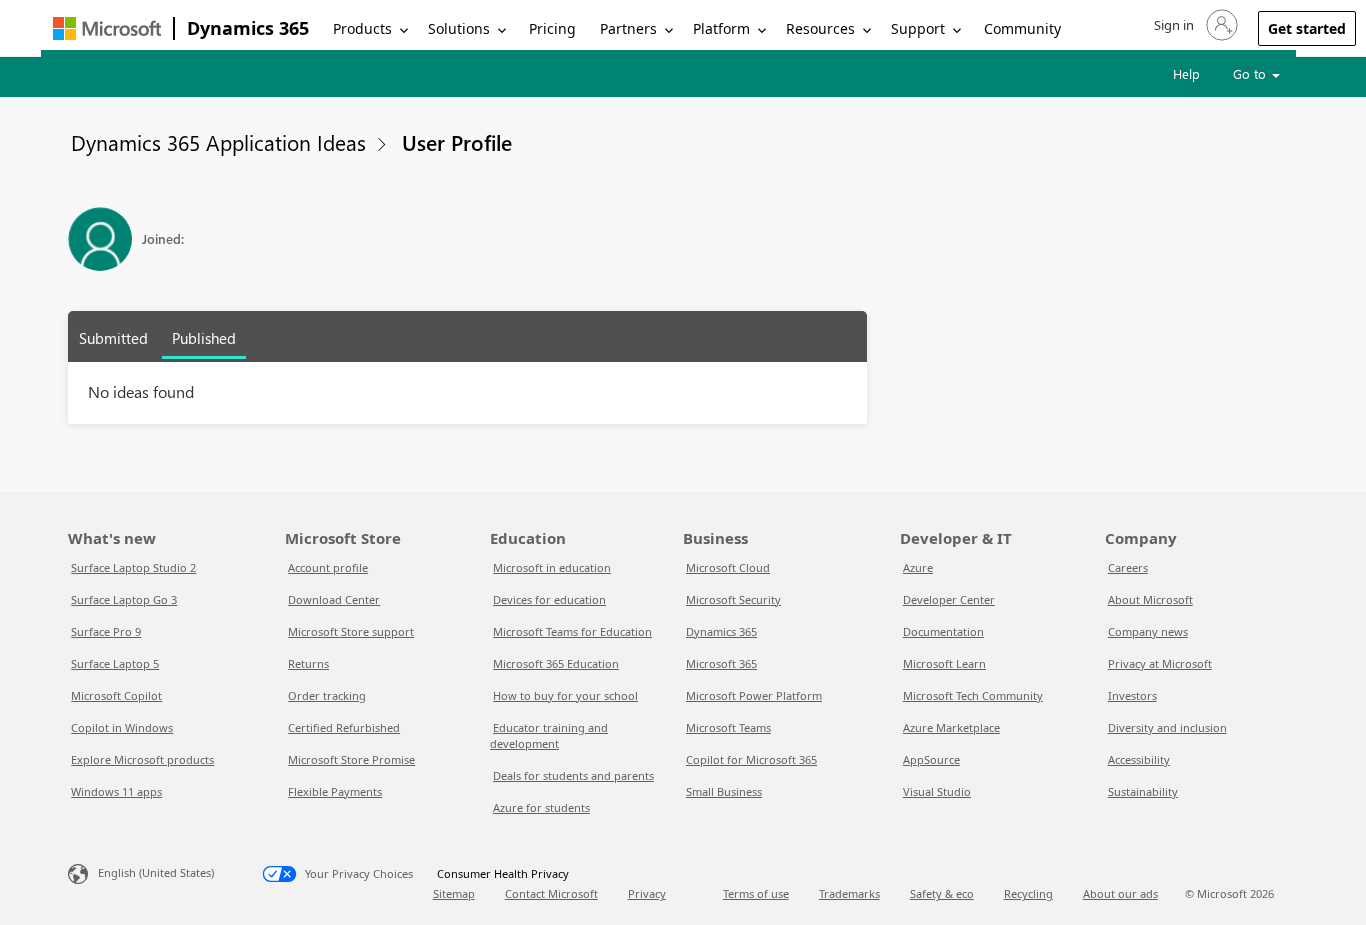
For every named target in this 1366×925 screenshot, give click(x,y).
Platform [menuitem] (721, 28)
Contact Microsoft (551, 893)
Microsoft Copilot (116, 695)
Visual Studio (937, 791)
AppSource (931, 759)
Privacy (647, 893)
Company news (1148, 631)
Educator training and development (549, 735)
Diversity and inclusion (1167, 727)
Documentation (943, 631)
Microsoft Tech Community (973, 695)
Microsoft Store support (351, 631)
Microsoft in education (552, 567)
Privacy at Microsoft (1160, 663)
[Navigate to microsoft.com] (107, 28)
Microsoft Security (733, 599)
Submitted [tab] (113, 338)
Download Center (334, 599)
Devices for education (549, 599)
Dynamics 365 (248, 28)
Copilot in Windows (122, 727)
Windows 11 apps (116, 791)
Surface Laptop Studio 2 (133, 567)
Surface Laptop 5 (115, 663)
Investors (1132, 695)
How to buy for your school (565, 695)
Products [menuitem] (362, 28)
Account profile (328, 567)
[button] (1194, 25)
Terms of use (756, 893)
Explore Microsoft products (142, 759)
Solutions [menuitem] (459, 28)
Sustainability (1143, 791)
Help (1186, 73)
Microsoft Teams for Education (572, 631)
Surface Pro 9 (106, 631)
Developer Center (949, 599)
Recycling (1028, 893)
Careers (1128, 567)
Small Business (724, 791)
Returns (308, 663)
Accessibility (1139, 759)
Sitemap (454, 893)
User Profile (457, 142)
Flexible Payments (335, 791)
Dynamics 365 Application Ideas (218, 142)
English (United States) (156, 872)
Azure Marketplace (951, 727)
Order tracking (327, 695)
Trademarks (849, 893)
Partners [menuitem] (628, 28)
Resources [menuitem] (820, 28)
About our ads (1120, 893)
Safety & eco (942, 893)
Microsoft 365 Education (556, 663)
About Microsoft (1150, 599)
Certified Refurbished (344, 727)
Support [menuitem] (918, 28)
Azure (918, 567)
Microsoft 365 (721, 663)
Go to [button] (1251, 73)
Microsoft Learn (944, 663)
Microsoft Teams (728, 727)
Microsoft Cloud (728, 567)
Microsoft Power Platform (754, 695)
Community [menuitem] (1022, 28)
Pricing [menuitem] (552, 28)
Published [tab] (204, 338)
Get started (1307, 28)
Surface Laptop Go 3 (124, 599)
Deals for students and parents (573, 775)
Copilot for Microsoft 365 (751, 759)
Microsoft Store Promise (351, 759)
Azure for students (541, 807)
